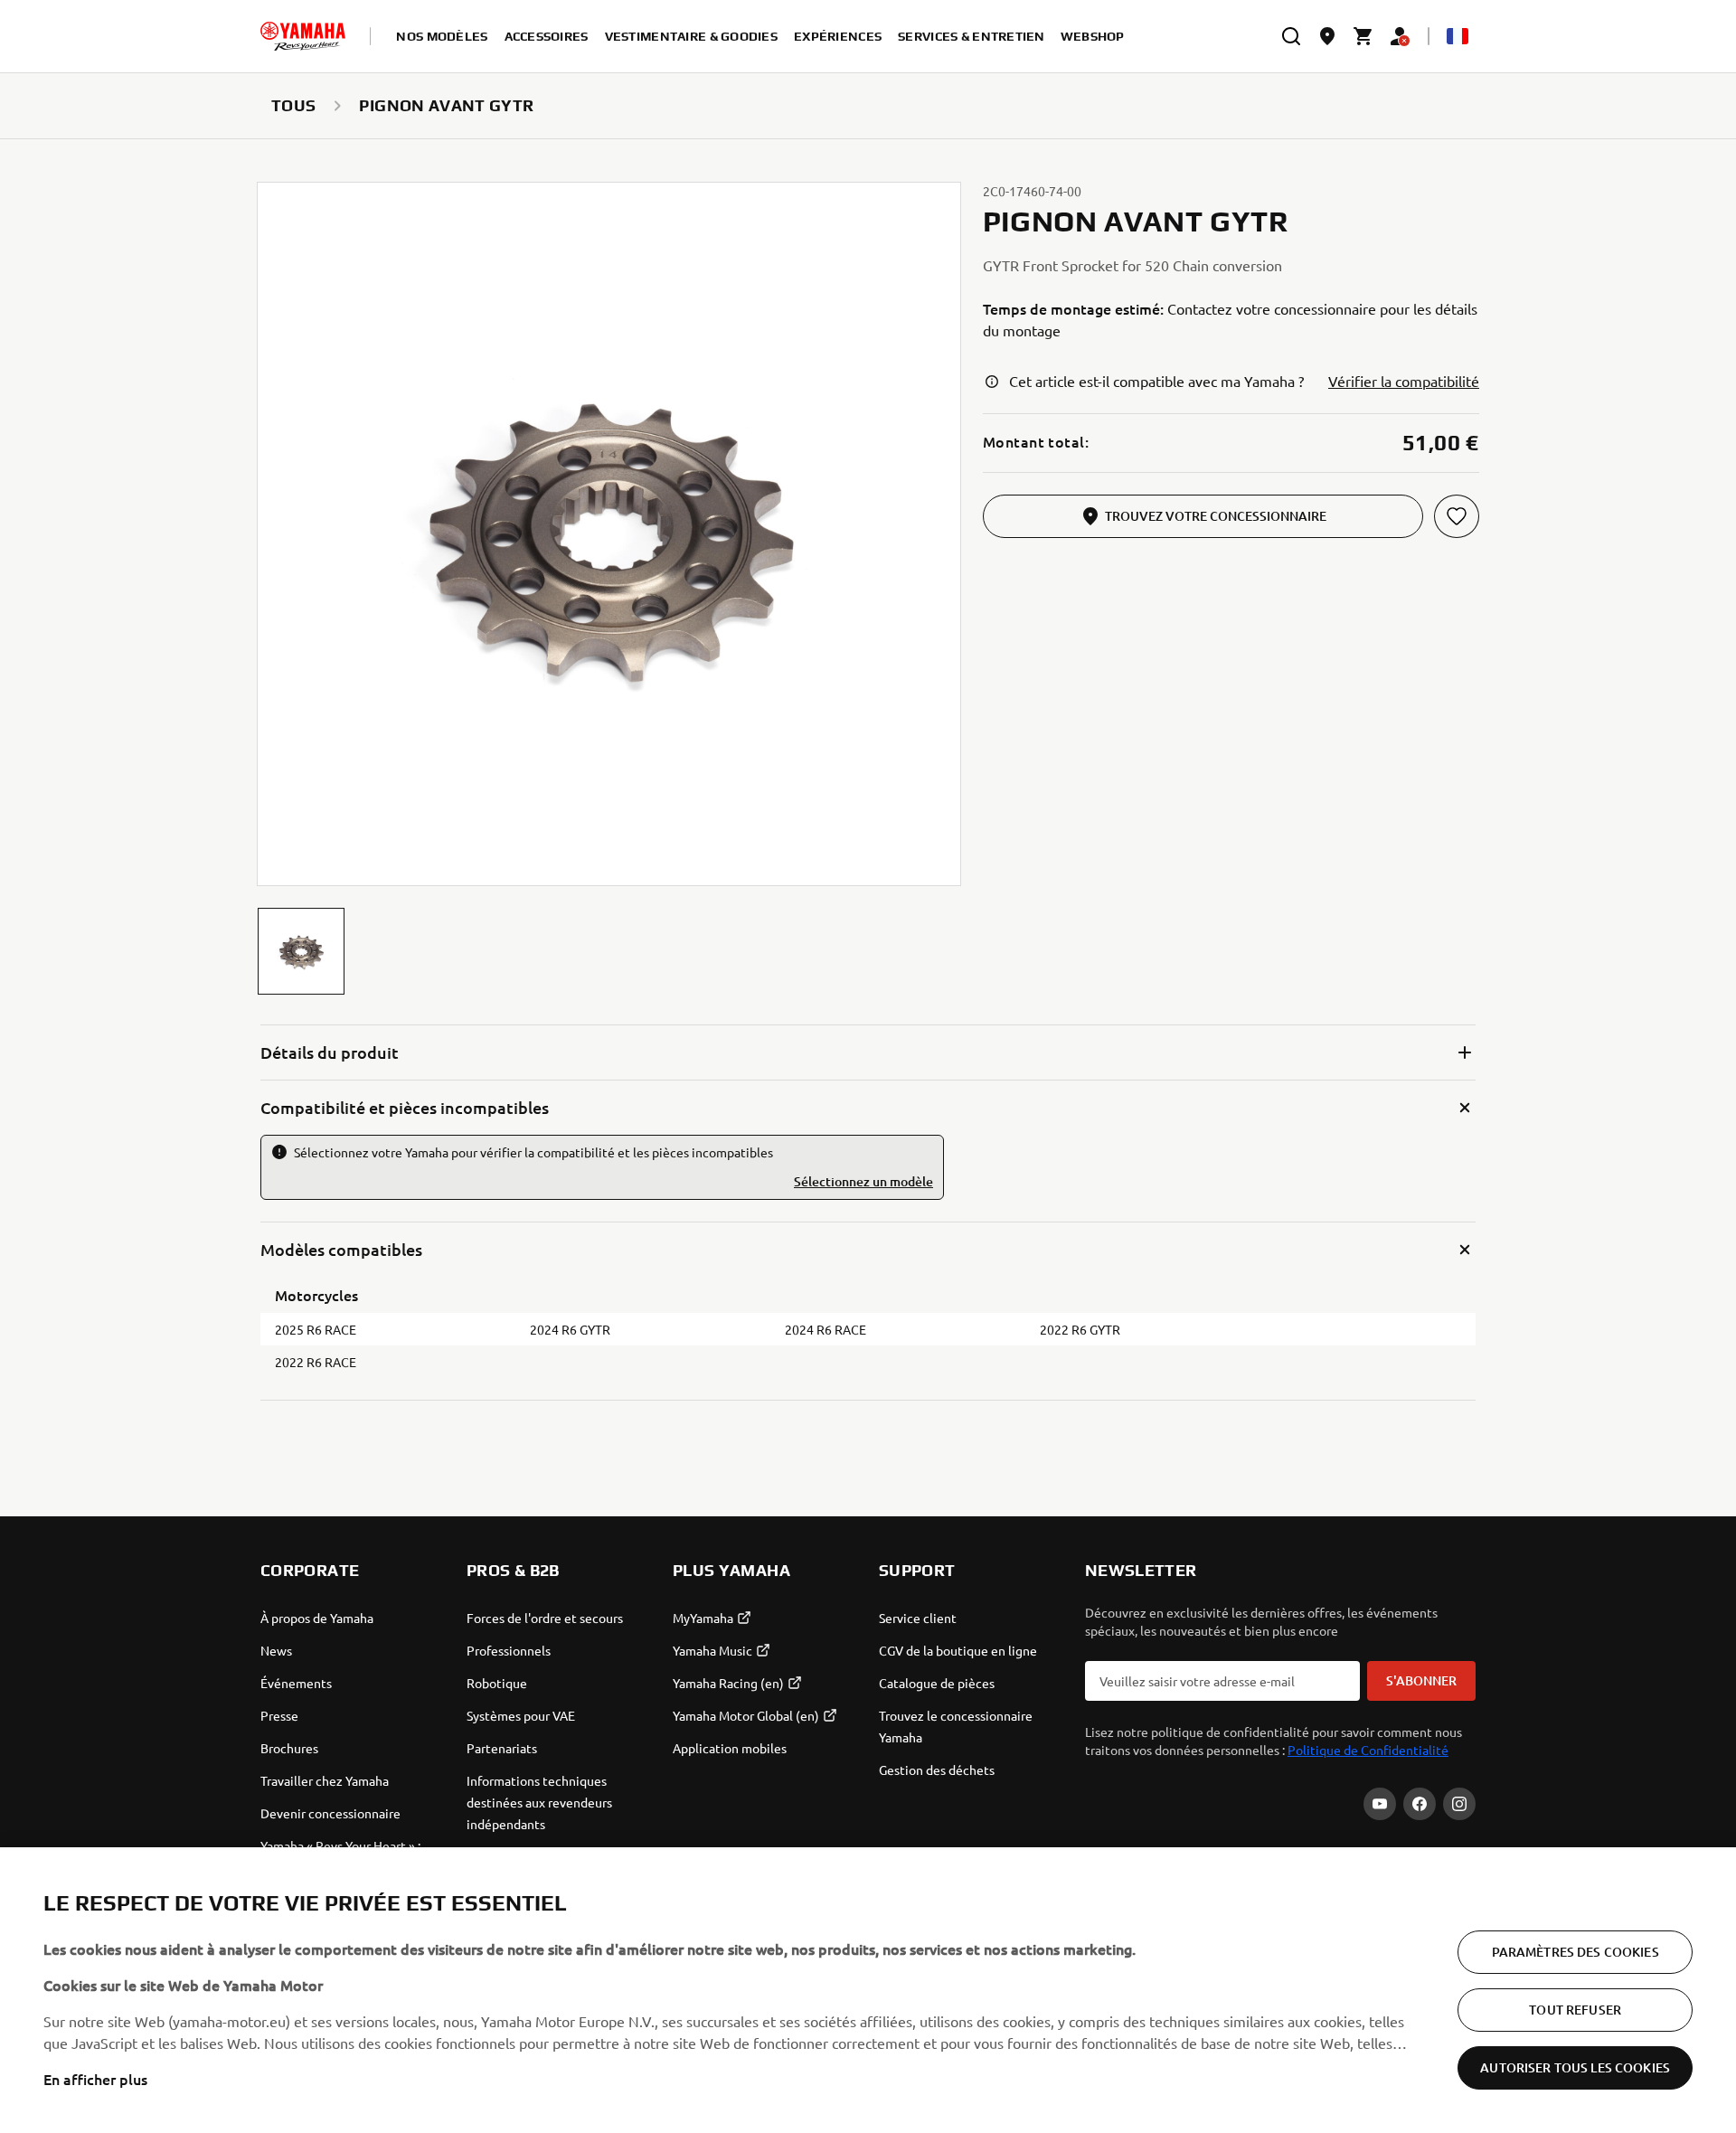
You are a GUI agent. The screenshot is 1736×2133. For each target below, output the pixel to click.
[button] (301, 951)
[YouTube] (1380, 1804)
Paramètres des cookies (1576, 1952)
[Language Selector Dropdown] (1458, 36)
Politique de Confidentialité (1368, 1750)
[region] (868, 1990)
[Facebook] (1420, 1804)
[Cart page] (1363, 36)
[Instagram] (1459, 1804)
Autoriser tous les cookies (1575, 2067)
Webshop (1093, 36)
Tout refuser (1575, 2010)
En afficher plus (95, 2079)
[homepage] (303, 36)
